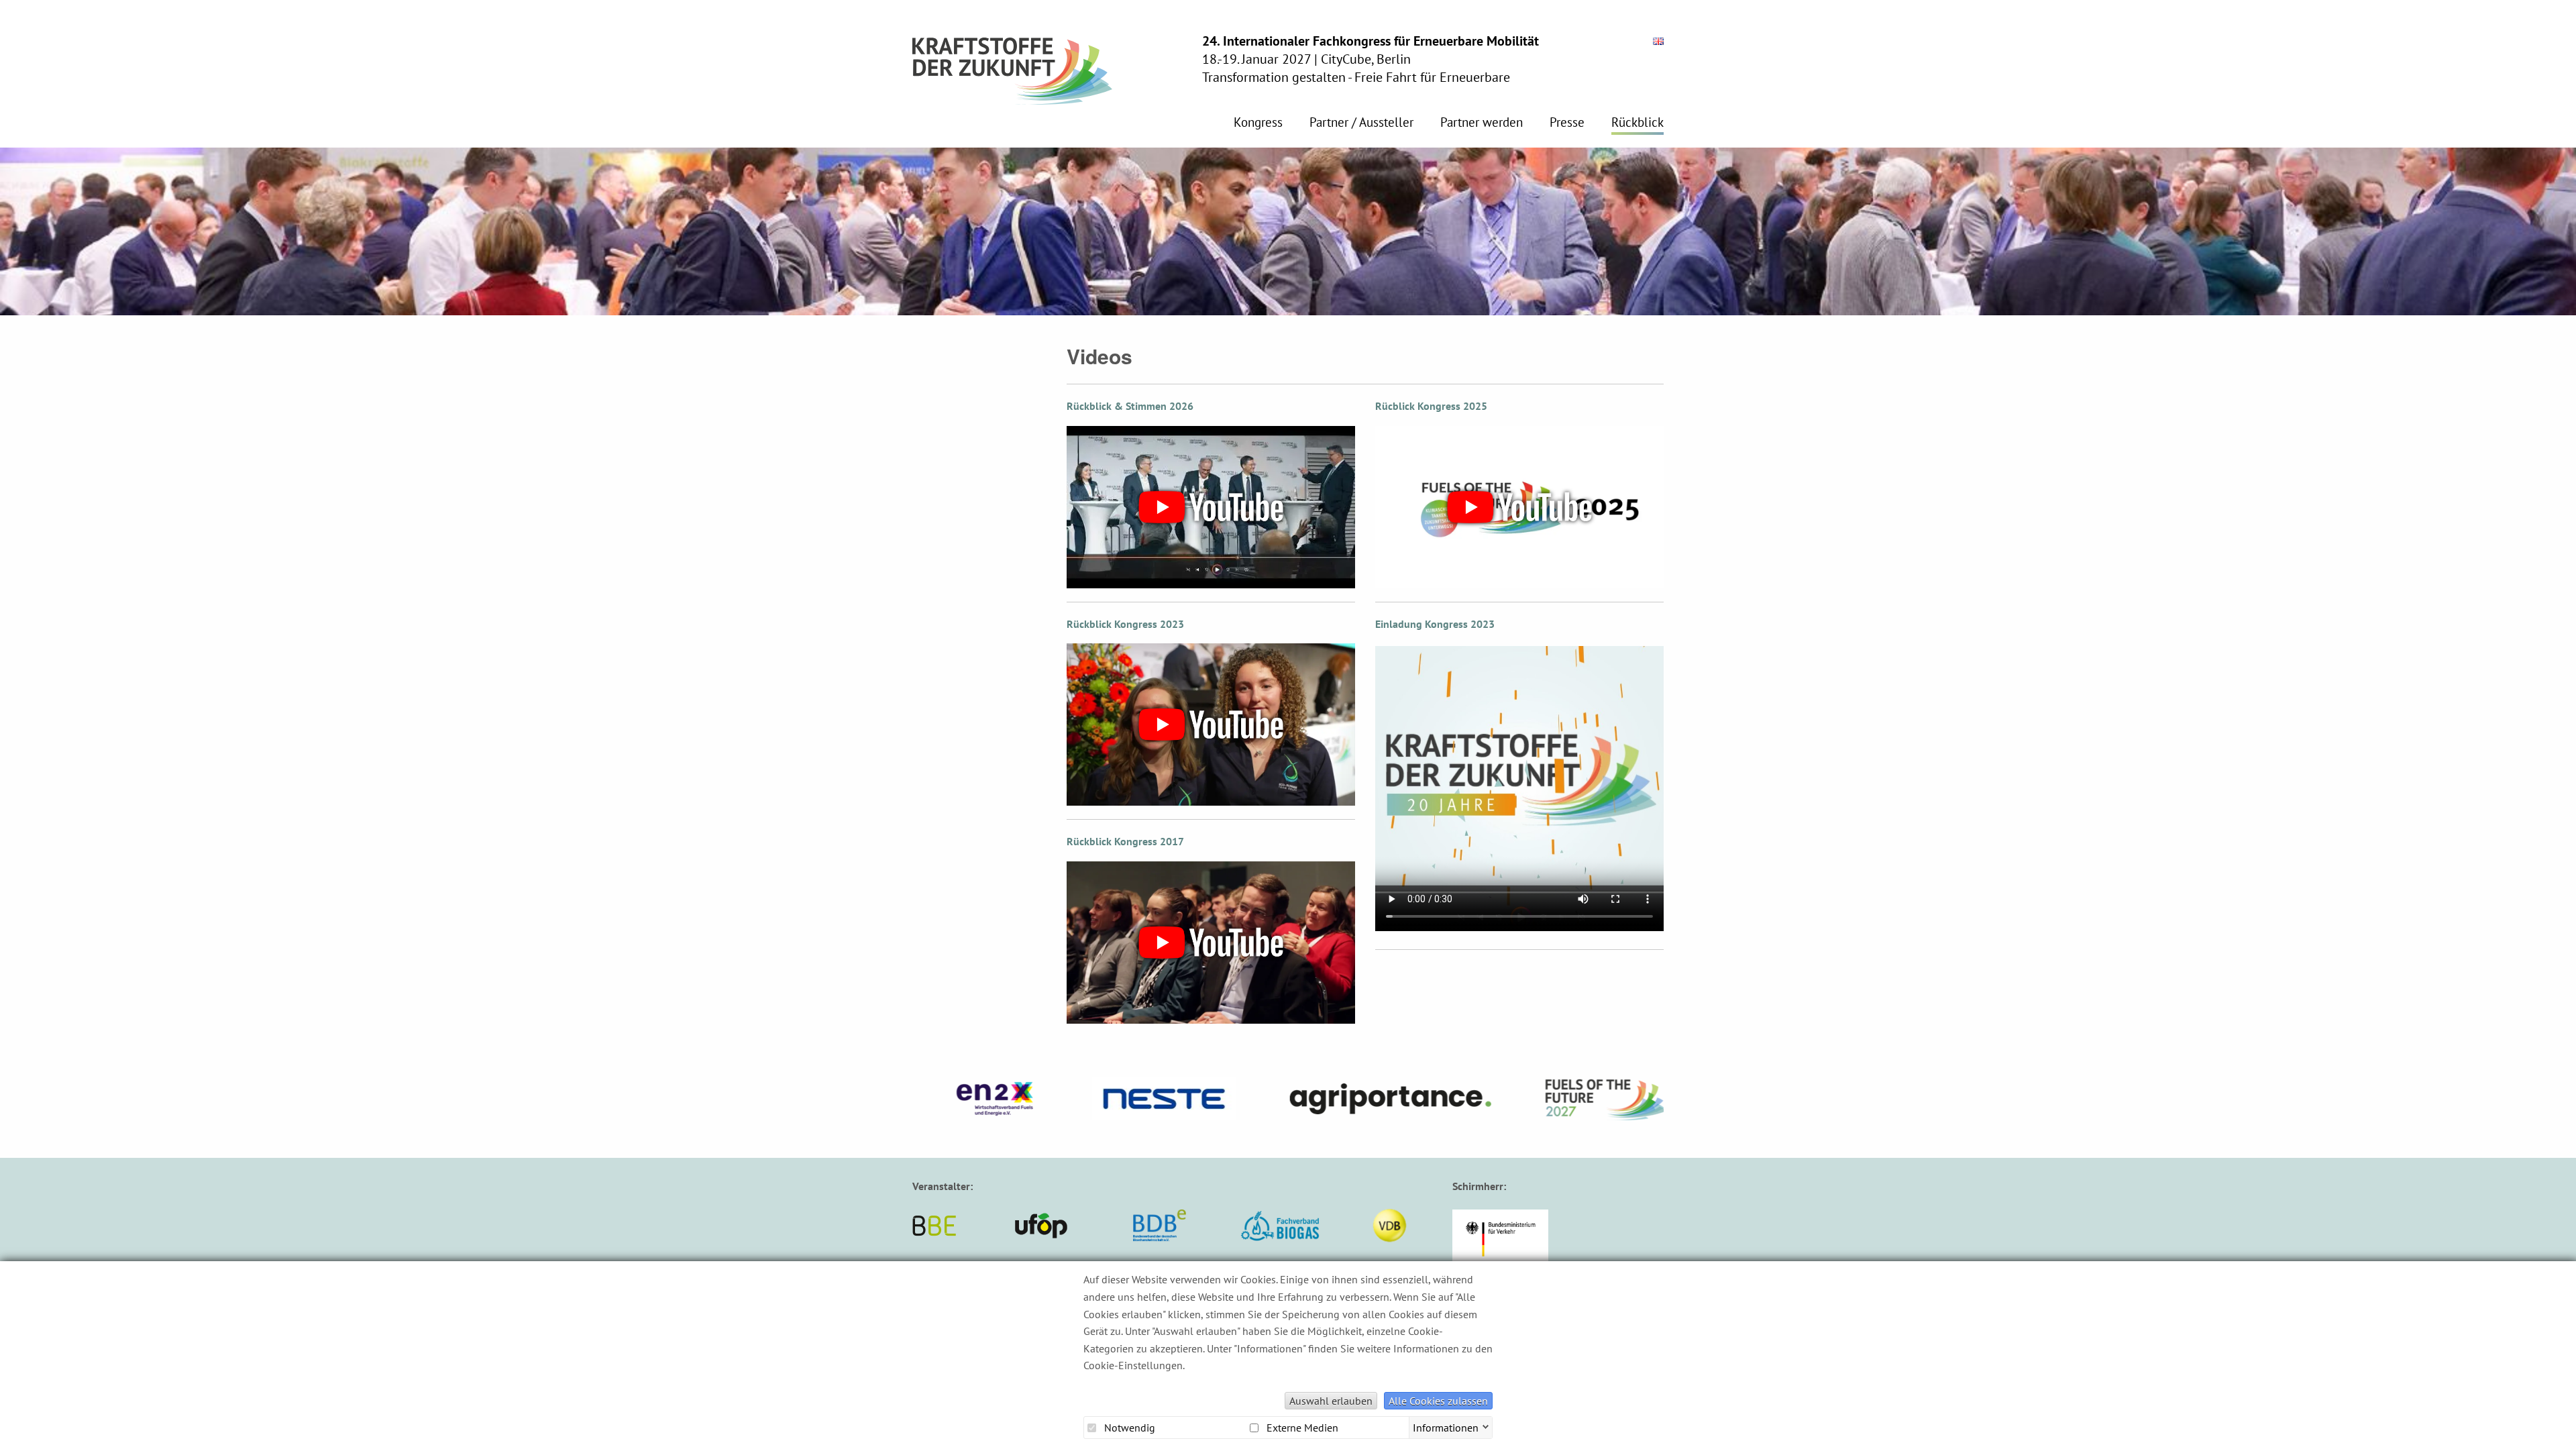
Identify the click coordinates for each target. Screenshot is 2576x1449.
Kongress (1258, 123)
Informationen (1446, 1426)
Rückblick (1638, 123)
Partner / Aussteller (1361, 123)
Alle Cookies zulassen (1438, 1401)
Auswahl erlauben (1331, 1401)
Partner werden (1482, 123)
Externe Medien (1301, 1428)
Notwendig (1128, 1428)
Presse (1567, 123)
